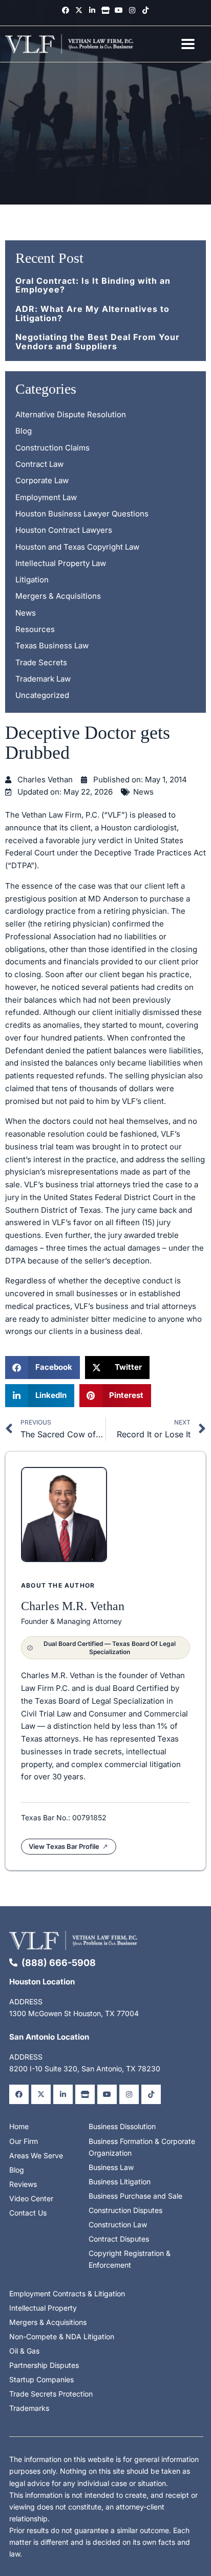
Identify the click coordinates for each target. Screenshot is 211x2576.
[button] (43, 1368)
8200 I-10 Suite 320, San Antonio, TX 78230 (85, 2069)
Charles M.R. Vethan (73, 1606)
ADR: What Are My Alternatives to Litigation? (92, 313)
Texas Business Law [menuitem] (52, 646)
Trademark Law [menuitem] (43, 679)
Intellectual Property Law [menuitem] (61, 563)
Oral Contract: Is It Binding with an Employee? (93, 285)
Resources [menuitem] (35, 629)
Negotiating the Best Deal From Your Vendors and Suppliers (98, 342)
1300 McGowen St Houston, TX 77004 (74, 2013)
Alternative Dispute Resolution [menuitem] (71, 414)
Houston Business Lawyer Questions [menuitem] (82, 514)
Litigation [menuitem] (32, 580)
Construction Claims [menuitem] (52, 448)
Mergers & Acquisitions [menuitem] (58, 596)
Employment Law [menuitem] (46, 497)
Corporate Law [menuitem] (42, 480)
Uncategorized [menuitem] (42, 695)
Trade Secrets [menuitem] (41, 662)
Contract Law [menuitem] (39, 464)
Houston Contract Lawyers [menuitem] (64, 530)
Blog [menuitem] (24, 431)
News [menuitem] (26, 613)
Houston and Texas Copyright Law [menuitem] (77, 547)
